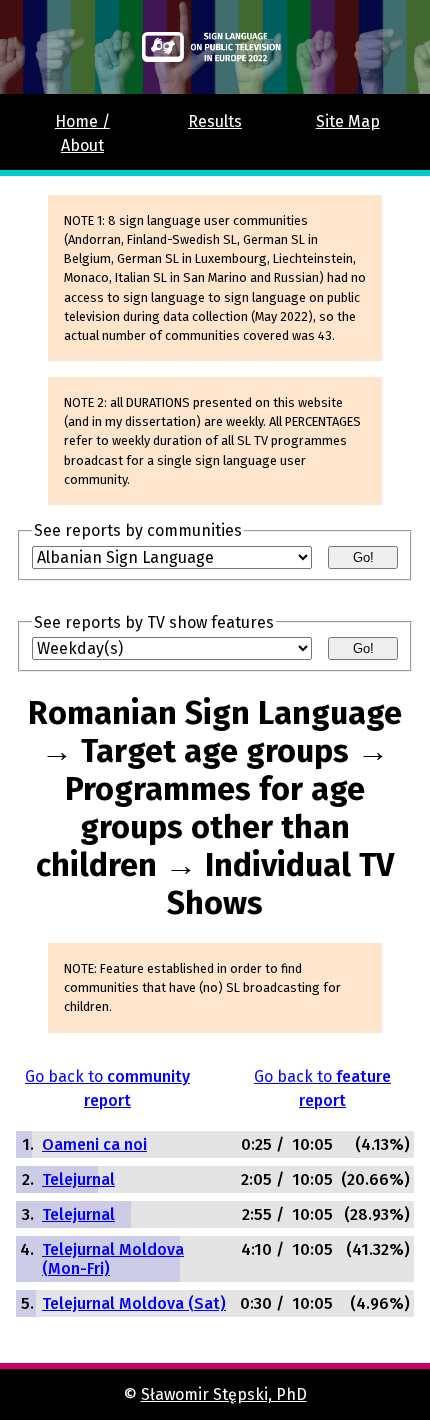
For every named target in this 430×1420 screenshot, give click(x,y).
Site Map (348, 121)
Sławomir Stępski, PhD (224, 1394)
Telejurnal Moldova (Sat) (134, 1303)
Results (215, 121)
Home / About (82, 133)
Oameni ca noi (94, 1144)
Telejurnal (78, 1179)
